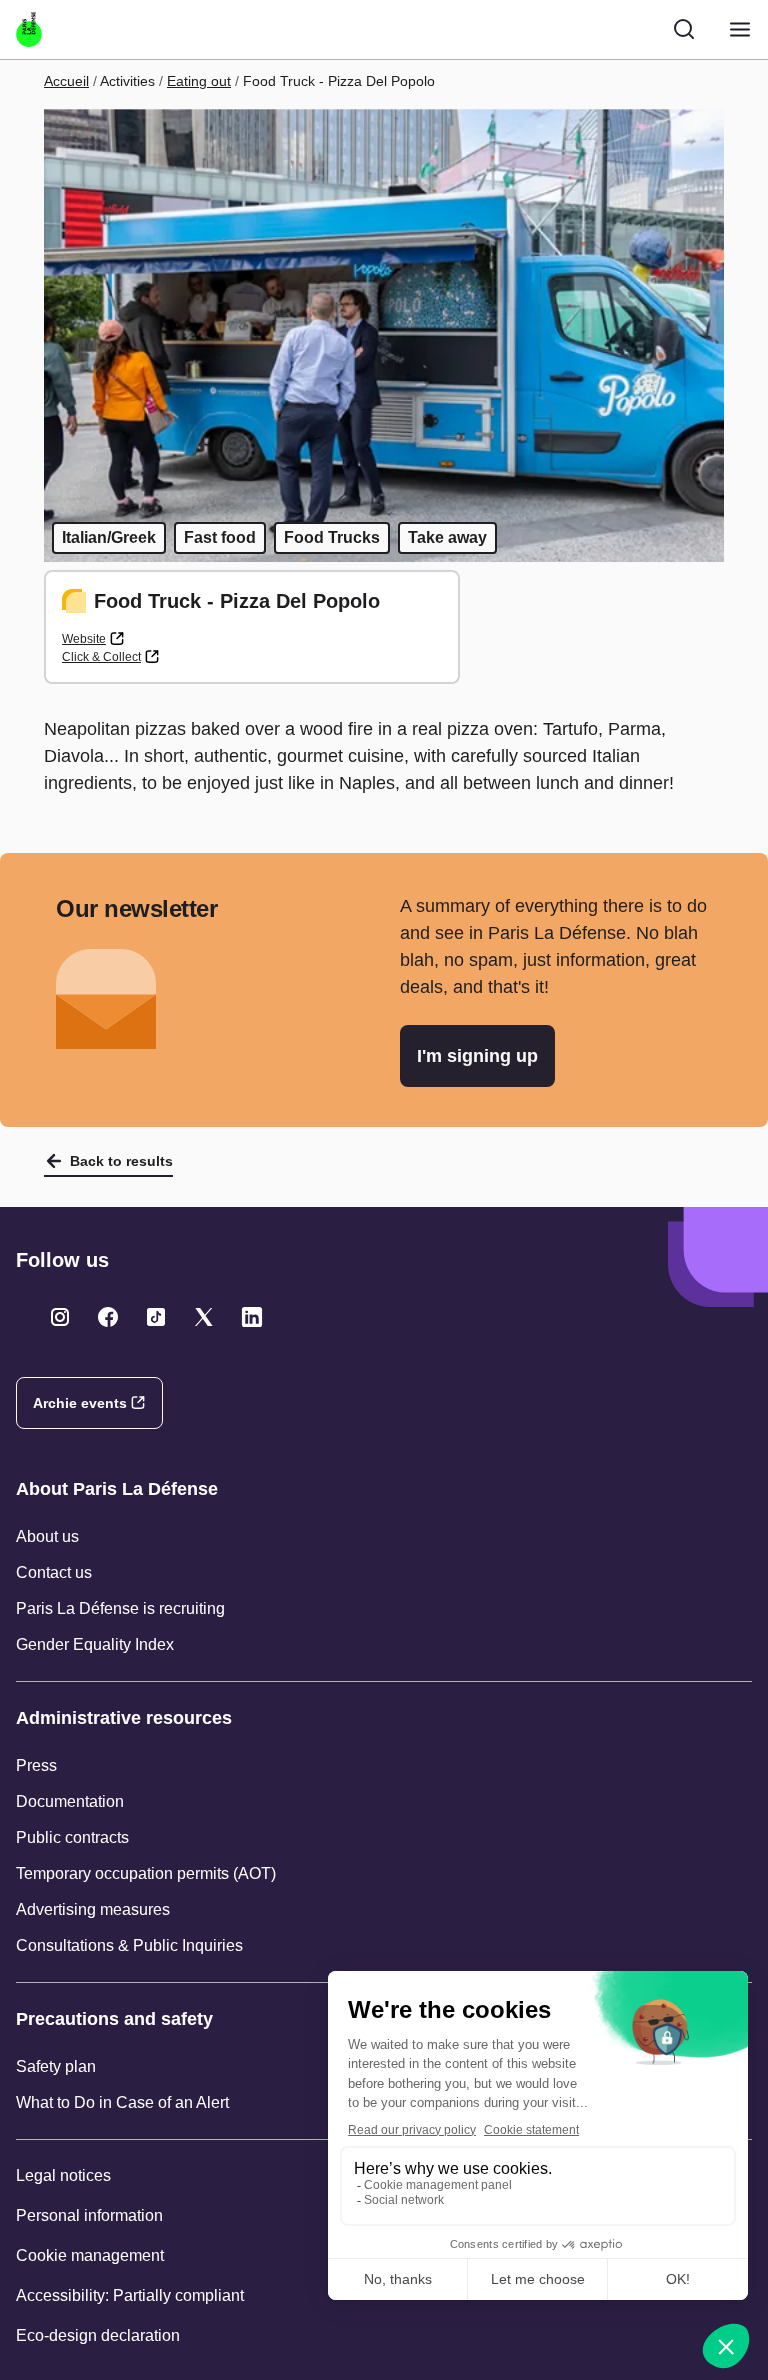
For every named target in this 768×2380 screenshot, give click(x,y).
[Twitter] (60, 1317)
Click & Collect (101, 657)
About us (47, 1536)
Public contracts (72, 1837)
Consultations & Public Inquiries (129, 1945)
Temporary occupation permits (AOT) (146, 1873)
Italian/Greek (109, 537)
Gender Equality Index (95, 1644)
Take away (447, 537)
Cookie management (90, 2255)
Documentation (70, 1801)
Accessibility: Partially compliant (130, 2295)
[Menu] (740, 29)
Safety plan (56, 2066)
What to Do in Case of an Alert (122, 2102)
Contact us (54, 1572)
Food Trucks (332, 537)
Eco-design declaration (98, 2335)
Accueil (66, 81)
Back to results (121, 1161)
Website (84, 639)
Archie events (80, 1403)
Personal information (89, 2215)
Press (36, 1765)
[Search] (684, 29)
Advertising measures (93, 1909)
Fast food (220, 537)
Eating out (199, 81)
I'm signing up (477, 1056)
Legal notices (63, 2175)
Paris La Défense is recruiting (120, 1608)
